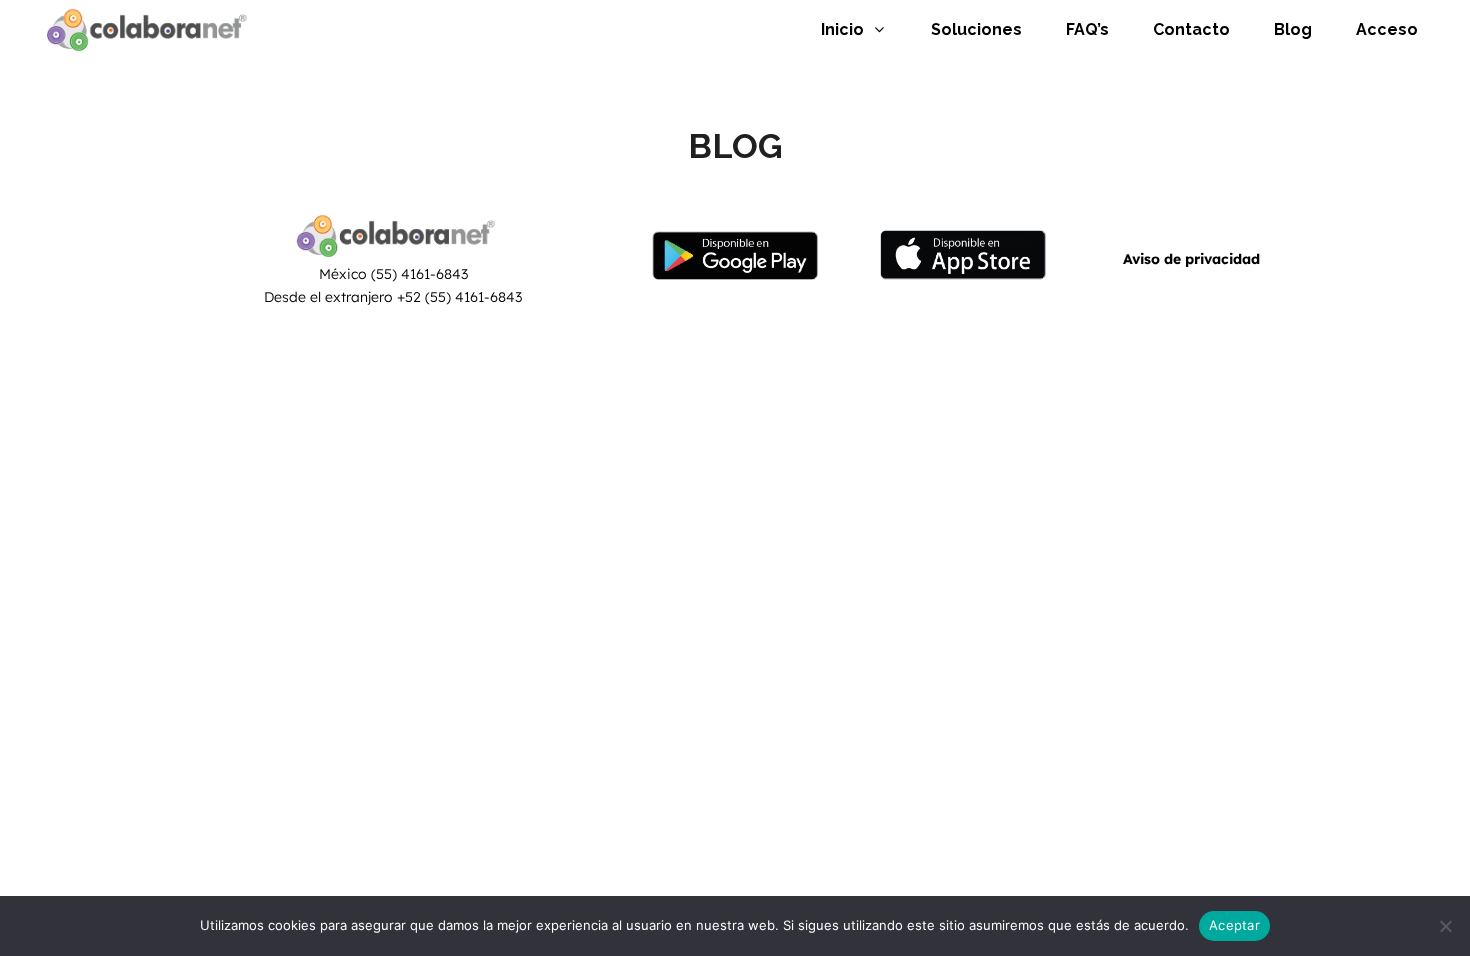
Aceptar (1234, 925)
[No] (1445, 926)
